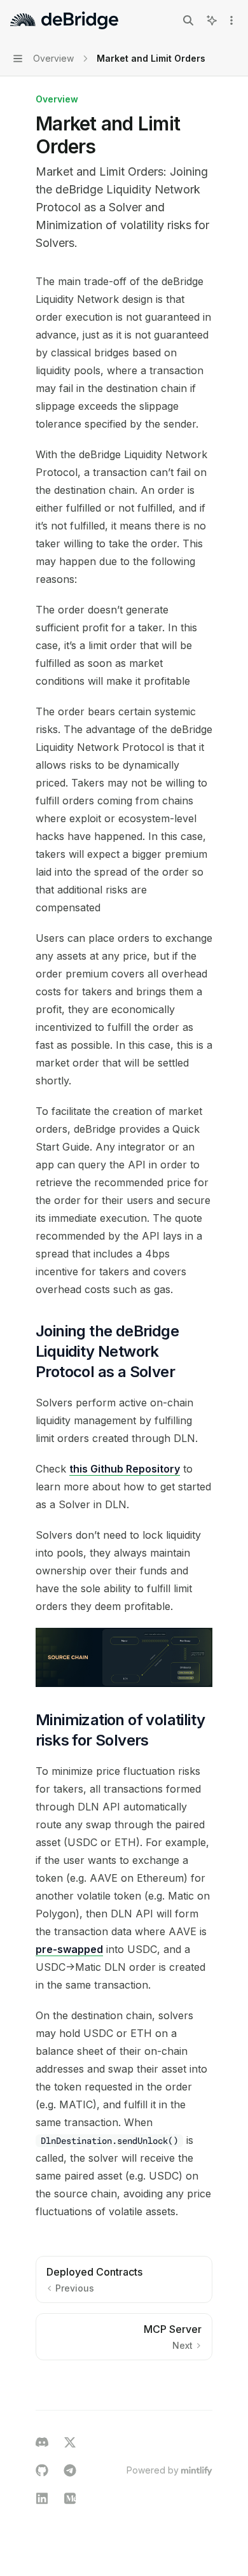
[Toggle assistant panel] (212, 20)
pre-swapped (69, 1949)
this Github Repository (125, 1469)
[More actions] (231, 20)
